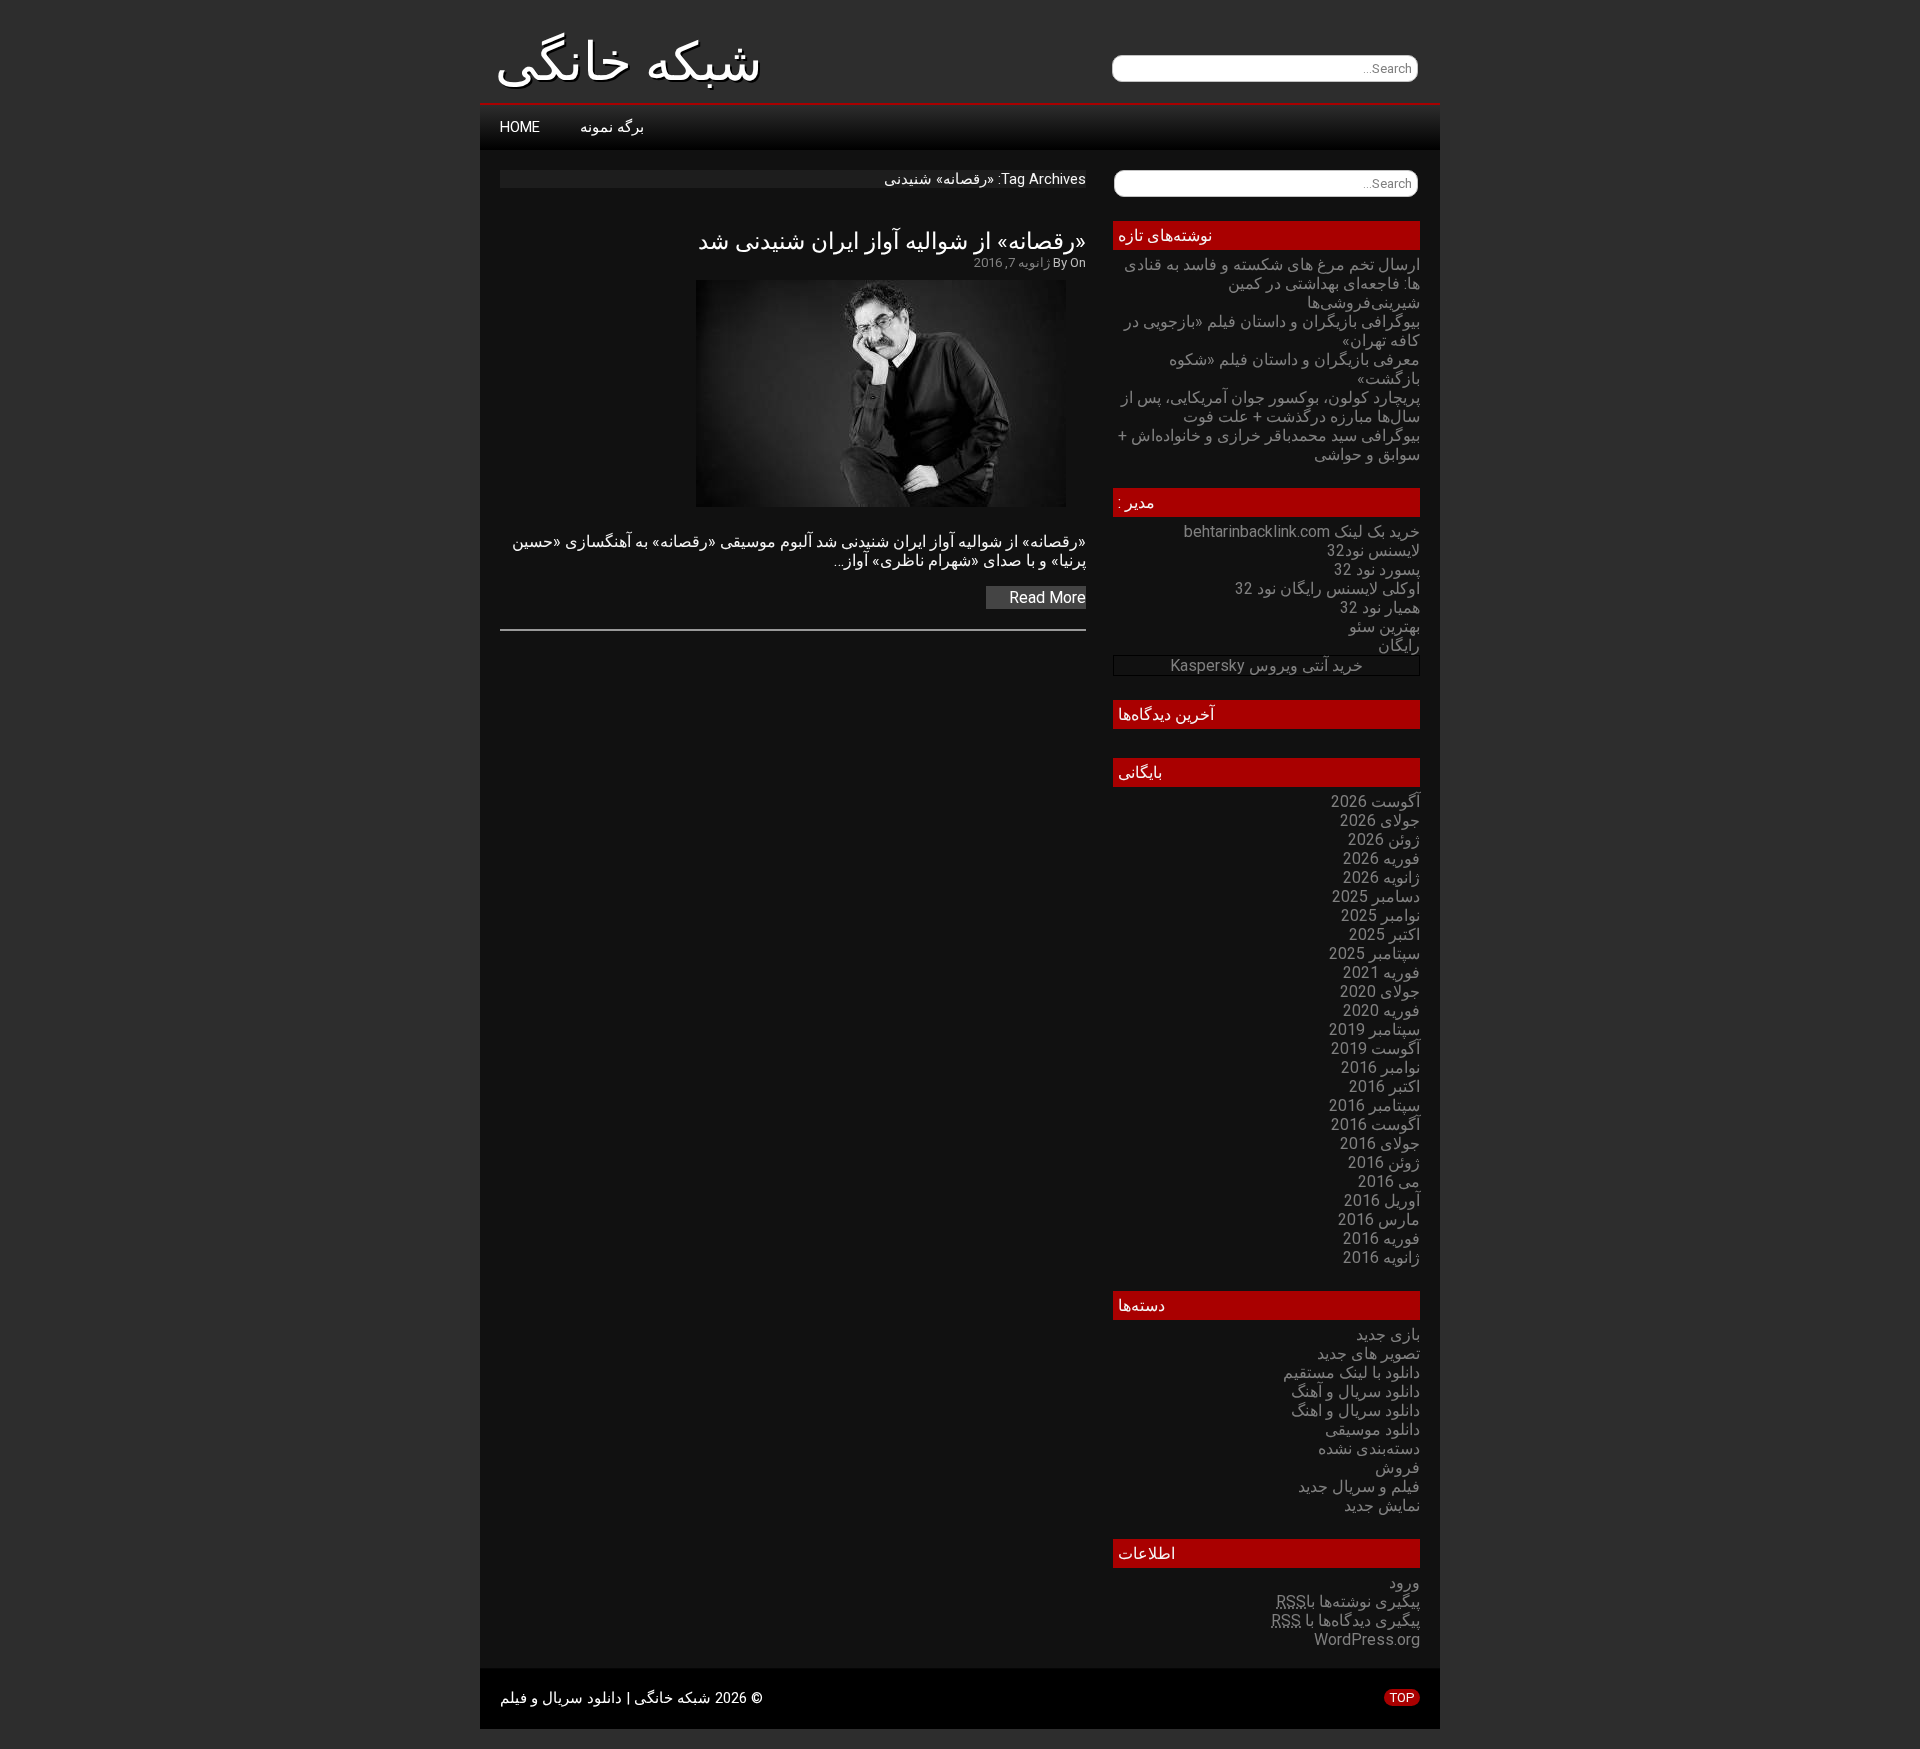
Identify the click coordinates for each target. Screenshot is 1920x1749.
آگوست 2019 (1375, 1048)
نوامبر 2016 (1380, 1067)
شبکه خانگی (628, 62)
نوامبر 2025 (1380, 915)
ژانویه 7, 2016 (1012, 262)
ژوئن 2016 (1384, 1162)
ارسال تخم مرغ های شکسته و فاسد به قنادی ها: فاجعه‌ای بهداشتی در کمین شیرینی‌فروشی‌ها (1272, 283)
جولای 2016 (1380, 1143)
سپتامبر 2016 (1374, 1105)
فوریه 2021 (1381, 972)
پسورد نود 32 (1377, 569)
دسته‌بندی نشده (1369, 1448)
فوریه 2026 (1381, 858)
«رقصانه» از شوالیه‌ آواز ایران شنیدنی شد (892, 241)
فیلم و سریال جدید (1359, 1486)
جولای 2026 (1380, 820)
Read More (1047, 597)
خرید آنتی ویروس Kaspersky (1266, 665)
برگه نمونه (612, 127)
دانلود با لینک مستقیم (1351, 1372)
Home (520, 127)
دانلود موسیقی (1372, 1429)
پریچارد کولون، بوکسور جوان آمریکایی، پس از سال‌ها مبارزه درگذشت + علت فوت (1270, 407)
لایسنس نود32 (1373, 550)
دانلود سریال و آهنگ (1355, 1391)
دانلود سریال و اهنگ (1355, 1410)
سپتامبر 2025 (1374, 953)
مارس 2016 (1379, 1219)
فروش (1397, 1467)
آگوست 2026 (1375, 801)
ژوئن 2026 (1384, 839)
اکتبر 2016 (1384, 1086)
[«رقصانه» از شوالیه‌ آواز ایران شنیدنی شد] (891, 506)
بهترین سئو (1384, 626)
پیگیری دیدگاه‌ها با (1345, 1620)
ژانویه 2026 (1381, 877)
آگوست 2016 (1375, 1124)
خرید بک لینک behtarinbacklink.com (1302, 531)
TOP (1402, 1697)
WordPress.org (1367, 1639)
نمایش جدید (1382, 1505)
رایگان (1399, 645)
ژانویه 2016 (1381, 1257)
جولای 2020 (1380, 991)
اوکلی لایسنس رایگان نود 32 (1327, 588)
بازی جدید (1388, 1334)
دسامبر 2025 (1376, 896)
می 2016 (1389, 1181)
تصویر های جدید (1368, 1353)
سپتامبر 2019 (1374, 1029)
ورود (1404, 1582)
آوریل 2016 (1382, 1200)
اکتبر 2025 (1384, 934)
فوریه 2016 (1381, 1238)
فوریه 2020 (1381, 1010)
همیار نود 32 (1380, 607)
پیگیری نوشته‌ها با (1348, 1601)
